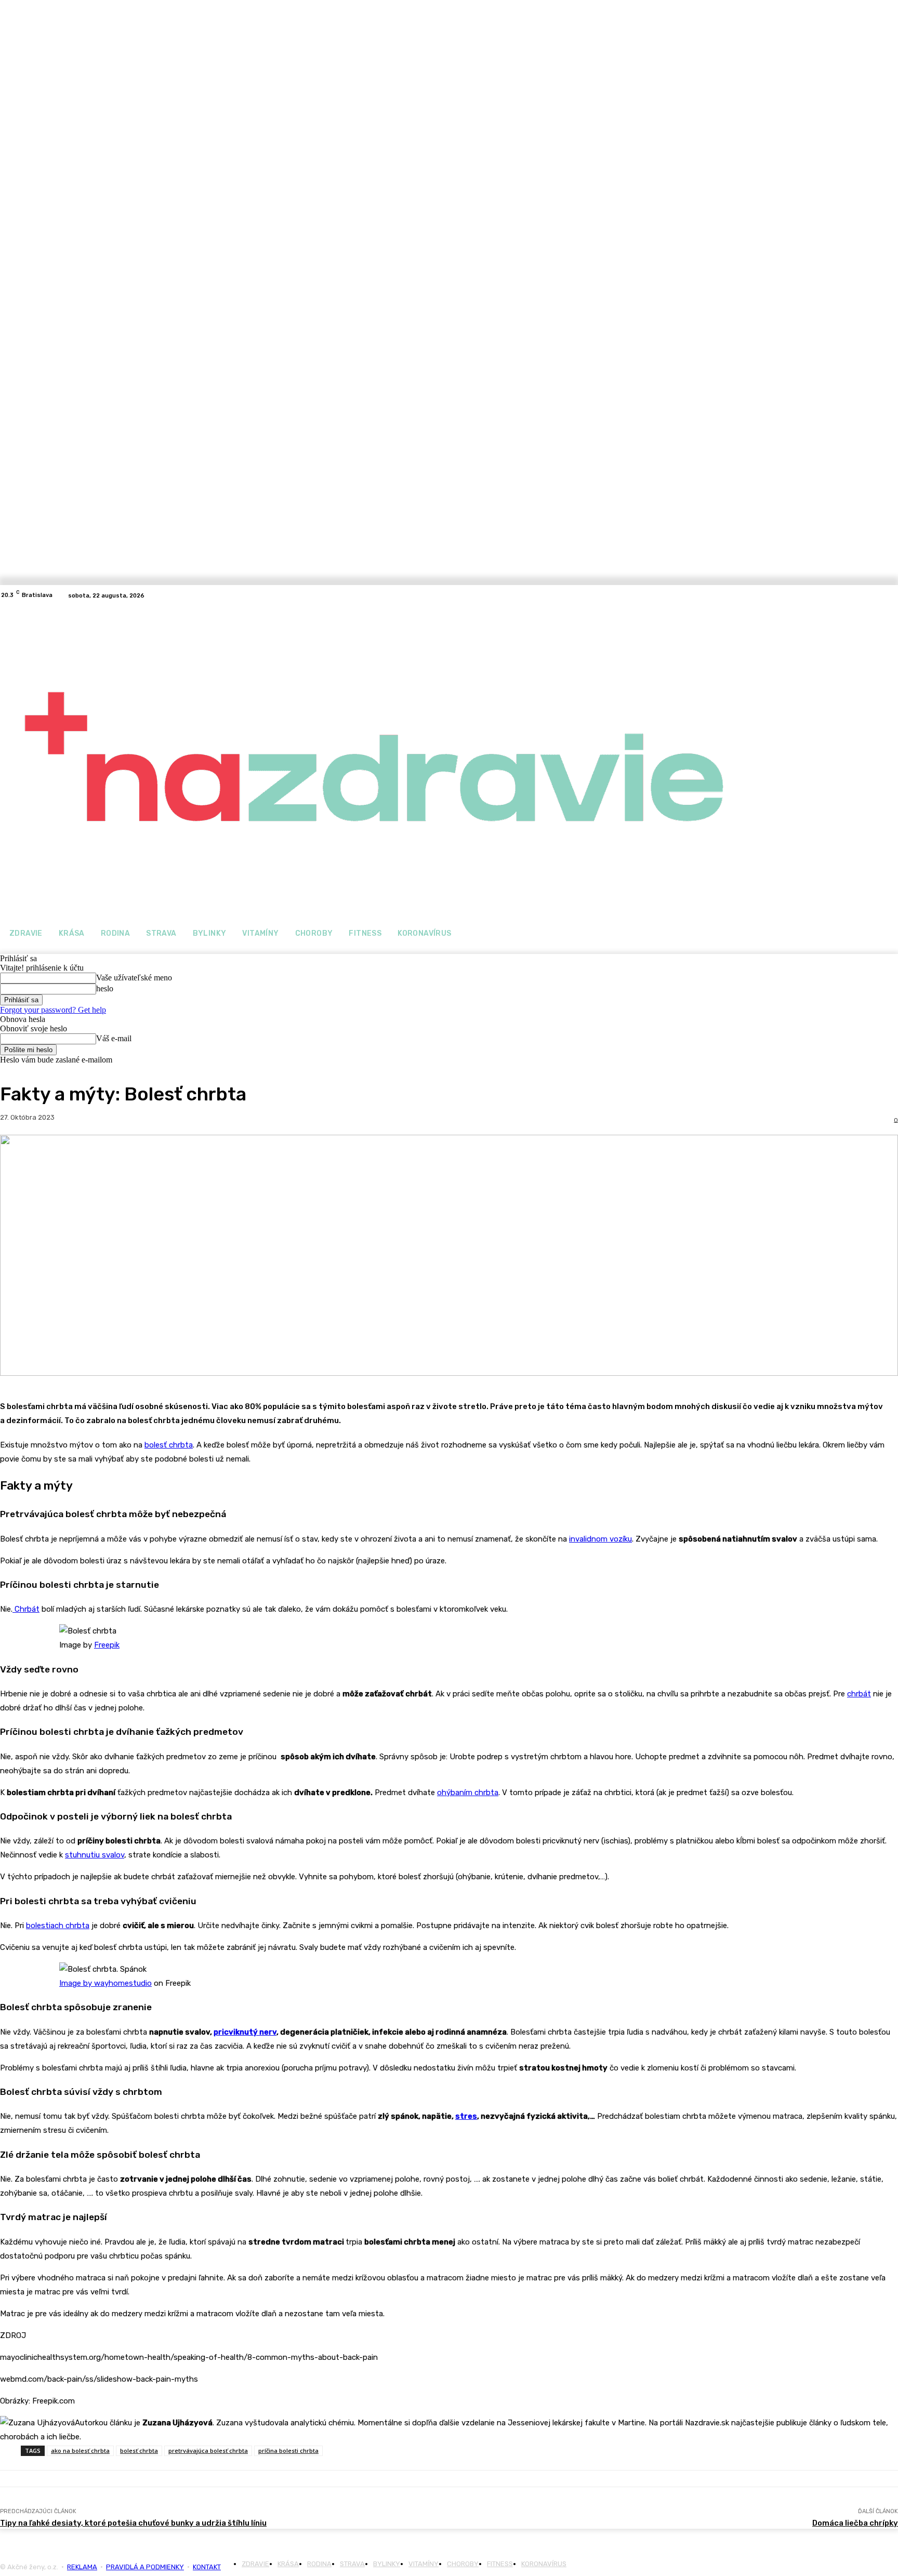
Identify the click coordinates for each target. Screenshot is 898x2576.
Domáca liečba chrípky (855, 2523)
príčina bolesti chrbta (288, 2451)
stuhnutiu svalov (95, 1855)
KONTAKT (207, 2567)
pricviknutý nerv (245, 2032)
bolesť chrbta (169, 1445)
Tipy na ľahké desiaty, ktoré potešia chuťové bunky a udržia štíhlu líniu (133, 2523)
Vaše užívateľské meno (134, 978)
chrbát (859, 1694)
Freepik (107, 1645)
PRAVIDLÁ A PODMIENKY (145, 2567)
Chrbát (26, 1609)
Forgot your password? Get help (53, 1010)
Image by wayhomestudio (105, 1983)
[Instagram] (892, 595)
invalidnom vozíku (600, 1539)
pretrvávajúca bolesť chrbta (208, 2451)
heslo (105, 988)
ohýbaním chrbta (468, 1792)
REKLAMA (82, 2567)
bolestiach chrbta (58, 1926)
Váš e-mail (114, 1038)
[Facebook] (879, 595)
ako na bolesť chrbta (80, 2451)
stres (466, 2116)
